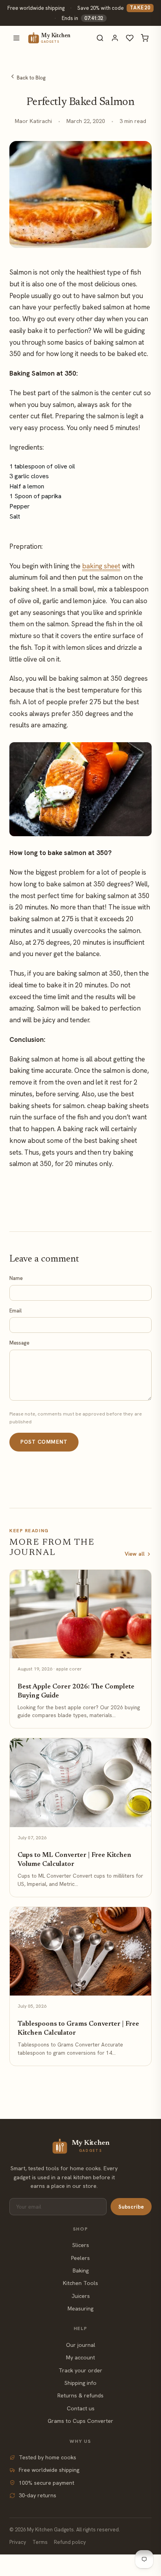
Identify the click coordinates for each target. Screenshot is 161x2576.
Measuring (80, 2308)
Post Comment (44, 1442)
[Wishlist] (130, 38)
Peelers (80, 2258)
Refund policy (70, 2542)
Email (15, 1311)
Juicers (81, 2296)
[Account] (115, 38)
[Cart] (145, 38)
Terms (40, 2542)
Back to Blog (31, 78)
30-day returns (38, 2495)
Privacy (18, 2542)
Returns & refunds (80, 2395)
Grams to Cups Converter (80, 2421)
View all (135, 1554)
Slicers (81, 2245)
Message (19, 1343)
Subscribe (131, 2207)
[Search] (100, 38)
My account (80, 2357)
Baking (81, 2270)
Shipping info (80, 2383)
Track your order (80, 2370)
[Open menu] (16, 38)
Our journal (81, 2345)
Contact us (81, 2408)
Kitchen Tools (80, 2283)
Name (16, 1278)
